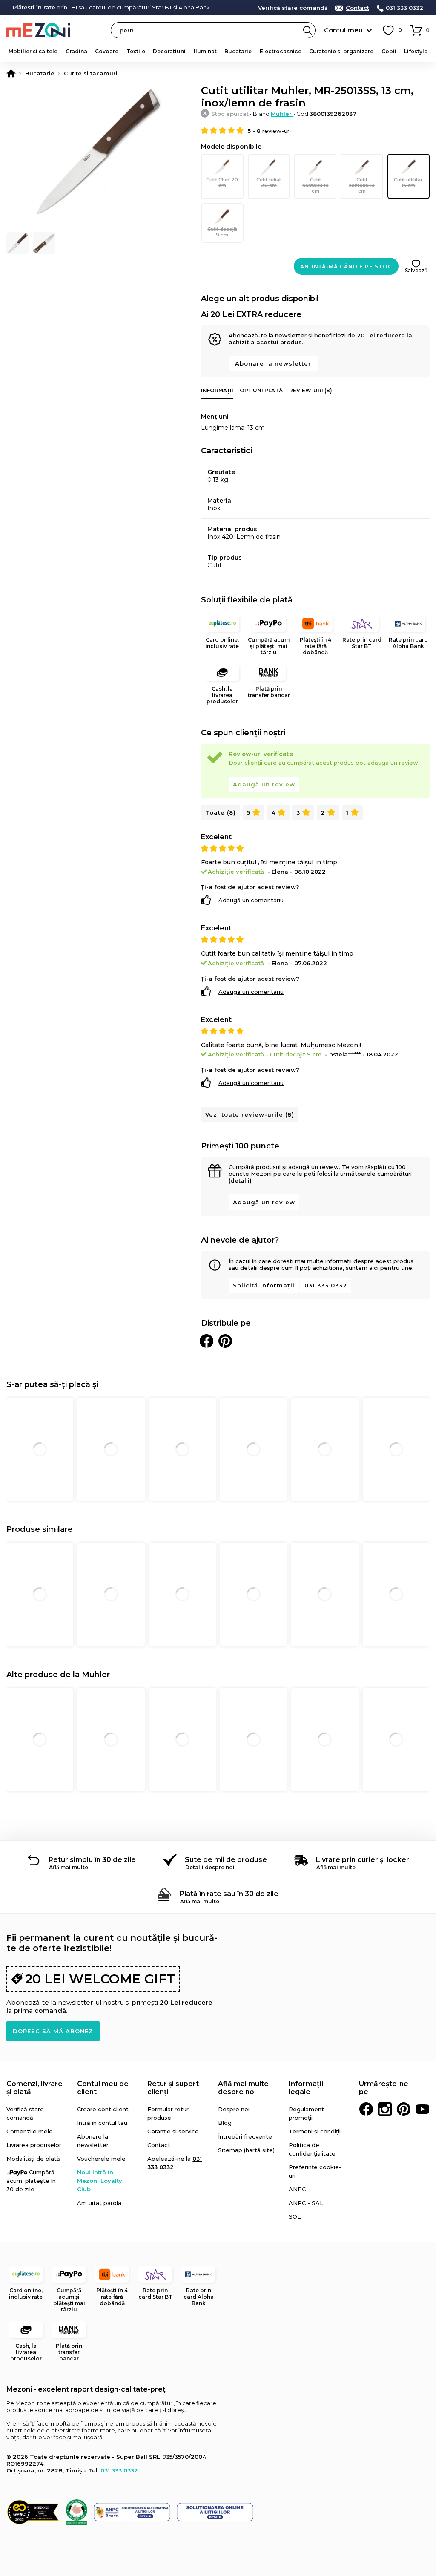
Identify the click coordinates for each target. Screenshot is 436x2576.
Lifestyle (416, 51)
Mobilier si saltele (33, 51)
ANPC (297, 2189)
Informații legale (306, 2088)
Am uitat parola (99, 2203)
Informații (217, 390)
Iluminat (205, 51)
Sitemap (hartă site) (246, 2150)
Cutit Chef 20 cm (222, 183)
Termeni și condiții (315, 2131)
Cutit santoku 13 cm (362, 185)
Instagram (385, 2109)
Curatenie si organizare (341, 51)
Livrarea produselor (34, 2145)
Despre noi (234, 2109)
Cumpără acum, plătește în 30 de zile (31, 2181)
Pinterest (404, 2109)
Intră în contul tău (102, 2123)
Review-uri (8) (311, 390)
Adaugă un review (264, 784)
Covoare (107, 51)
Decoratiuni (169, 51)
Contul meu (343, 30)
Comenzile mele (30, 2131)
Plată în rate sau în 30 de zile (229, 1894)
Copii (389, 51)
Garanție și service (173, 2131)
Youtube (422, 2109)
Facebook (366, 2109)
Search (307, 30)
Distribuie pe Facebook (207, 1341)
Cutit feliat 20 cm (269, 183)
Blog (225, 2123)
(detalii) (240, 1180)
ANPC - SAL (306, 2203)
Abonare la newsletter (273, 363)
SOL (295, 2216)
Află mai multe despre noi (243, 2088)
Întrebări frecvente (245, 2136)
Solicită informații (264, 1285)
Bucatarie (238, 51)
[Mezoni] (11, 73)
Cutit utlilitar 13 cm (408, 183)
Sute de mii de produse (226, 1860)
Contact (357, 8)
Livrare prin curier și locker (363, 1860)
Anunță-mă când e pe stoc (346, 266)
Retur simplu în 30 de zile (92, 1860)
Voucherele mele (101, 2159)
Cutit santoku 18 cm (316, 185)
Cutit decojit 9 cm (222, 232)
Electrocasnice (281, 51)
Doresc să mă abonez (53, 2031)
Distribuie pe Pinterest (225, 1341)
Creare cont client (103, 2109)
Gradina (76, 51)
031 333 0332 (404, 8)
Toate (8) (221, 812)
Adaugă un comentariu (251, 900)
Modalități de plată (33, 2159)
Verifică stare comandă (293, 8)
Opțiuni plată (261, 390)
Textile (136, 51)
